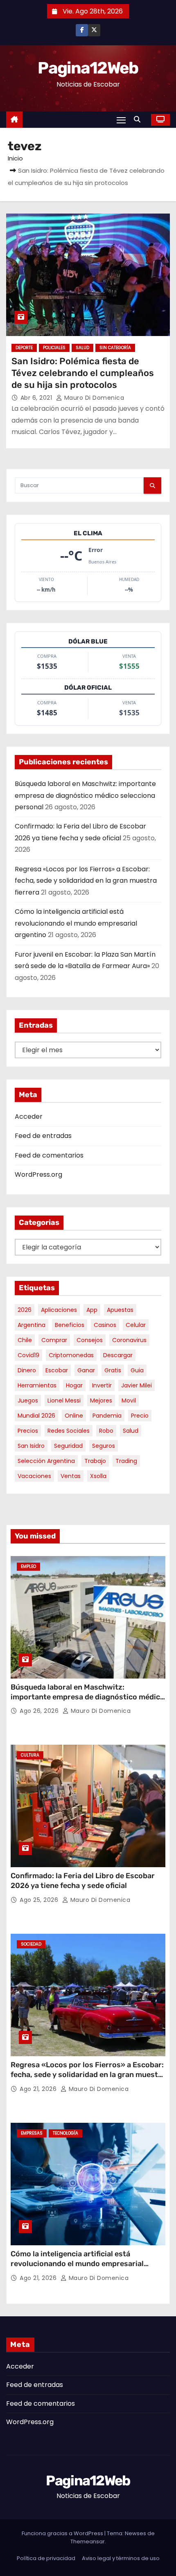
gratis (113, 1370)
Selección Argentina (46, 1461)
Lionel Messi (64, 1400)
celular (136, 1325)
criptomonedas (71, 1355)
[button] (139, 119)
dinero (27, 1370)
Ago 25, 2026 (40, 1900)
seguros (104, 1446)
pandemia (107, 1416)
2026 (25, 1310)
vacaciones (34, 1476)
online (74, 1416)
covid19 (28, 1355)
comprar (54, 1340)
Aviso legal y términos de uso (121, 2558)
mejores (101, 1400)
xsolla (98, 1476)
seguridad (68, 1446)
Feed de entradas (43, 1136)
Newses (135, 2533)
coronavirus (129, 1340)
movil (129, 1400)
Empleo (28, 1566)
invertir (102, 1385)
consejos (90, 1340)
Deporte (24, 348)
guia (137, 1370)
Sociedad (31, 1944)
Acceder (29, 1117)
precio (140, 1416)
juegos (28, 1400)
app (92, 1310)
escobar (57, 1370)
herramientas (37, 1385)
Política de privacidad (46, 2558)
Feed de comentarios (49, 1155)
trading (126, 1461)
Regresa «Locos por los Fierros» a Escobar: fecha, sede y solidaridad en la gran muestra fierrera (86, 881)
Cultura (30, 1755)
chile (25, 1340)
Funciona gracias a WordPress (63, 2533)
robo (106, 1431)
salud (131, 1431)
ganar (86, 1370)
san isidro (31, 1446)
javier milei (137, 1385)
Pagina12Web (88, 68)
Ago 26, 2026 (40, 1711)
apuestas (120, 1310)
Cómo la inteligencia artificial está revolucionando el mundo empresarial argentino (76, 923)
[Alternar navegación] (121, 120)
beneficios (70, 1325)
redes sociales (69, 1431)
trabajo (95, 1461)
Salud (82, 348)
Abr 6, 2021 (37, 398)
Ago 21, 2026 (39, 2089)
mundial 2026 (36, 1416)
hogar (74, 1385)
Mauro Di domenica (93, 398)
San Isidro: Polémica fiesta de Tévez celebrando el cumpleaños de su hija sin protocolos (83, 373)
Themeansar (88, 2541)
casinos (105, 1325)
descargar (118, 1355)
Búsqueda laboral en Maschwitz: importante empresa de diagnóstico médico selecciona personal (85, 795)
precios (28, 1431)
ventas (71, 1476)
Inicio (15, 158)
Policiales (54, 348)
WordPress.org (38, 1174)
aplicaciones (59, 1310)
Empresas (32, 2133)
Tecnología (65, 2133)
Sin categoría (115, 348)
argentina (32, 1325)
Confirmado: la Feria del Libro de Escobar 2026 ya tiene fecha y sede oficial (83, 1881)
